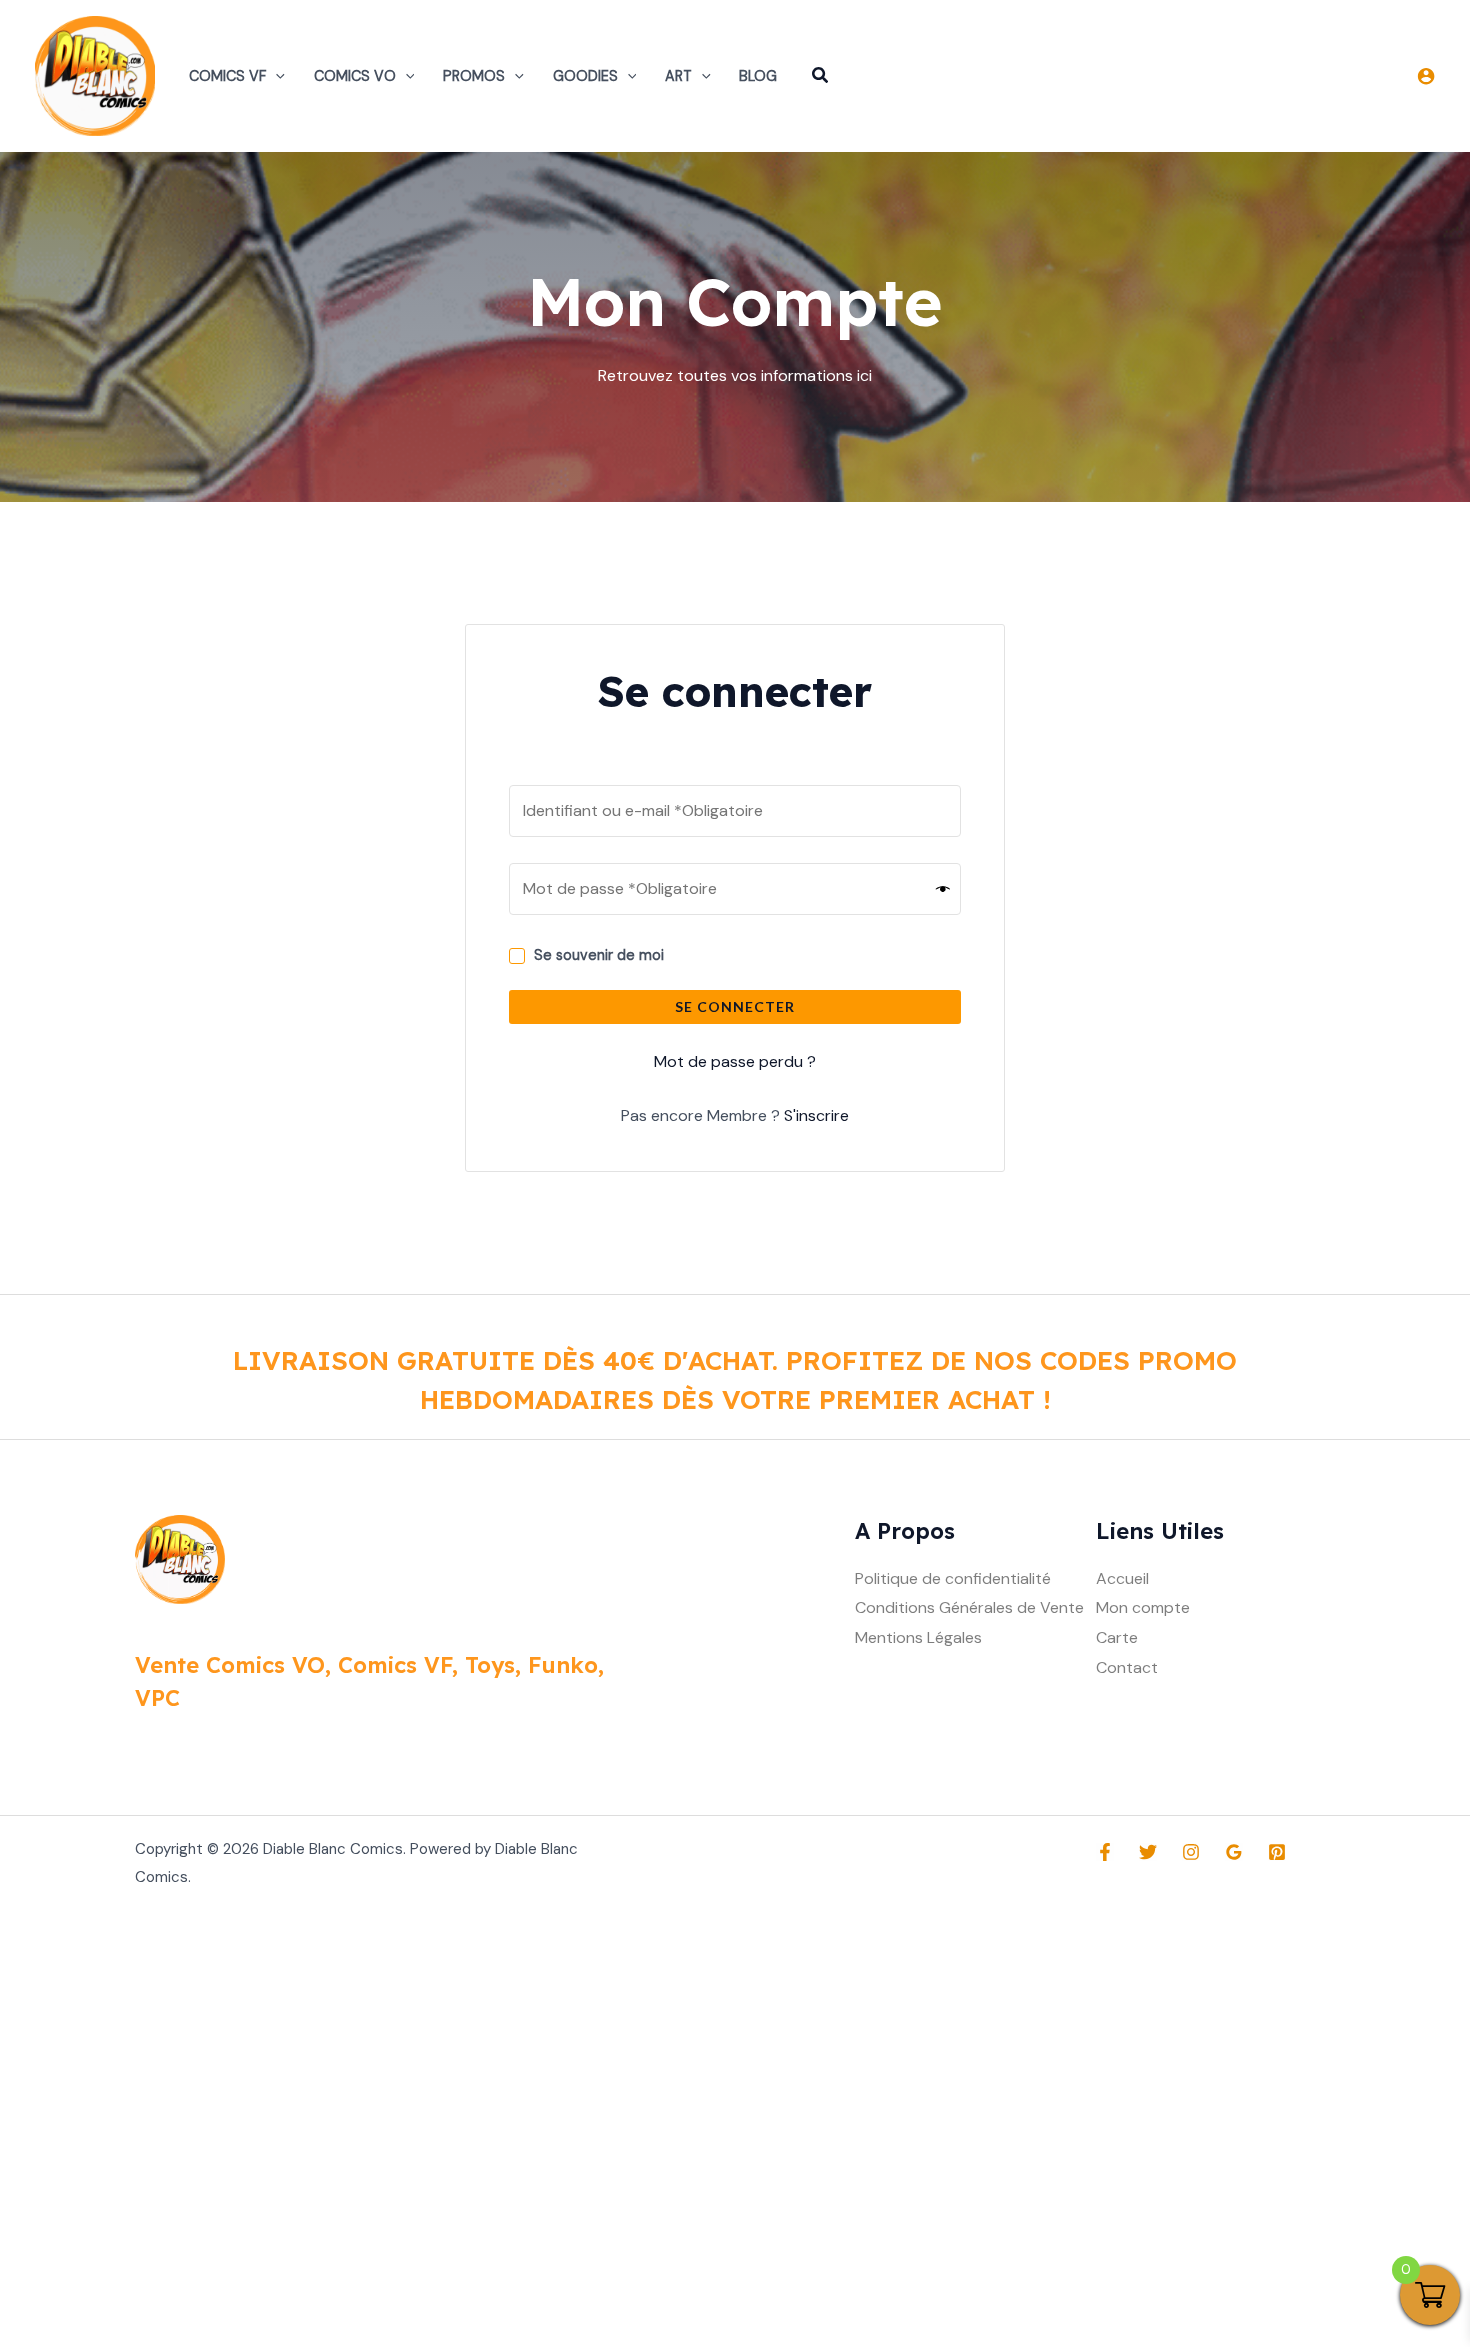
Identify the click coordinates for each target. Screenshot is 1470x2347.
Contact (1127, 1667)
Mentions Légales (918, 1637)
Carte (1117, 1637)
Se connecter (735, 1006)
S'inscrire (816, 1115)
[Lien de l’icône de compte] (1426, 76)
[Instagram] (1191, 1852)
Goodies (585, 76)
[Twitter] (1148, 1852)
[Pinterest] (1277, 1852)
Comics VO (355, 76)
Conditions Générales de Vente (969, 1607)
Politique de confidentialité (953, 1578)
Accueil (1122, 1578)
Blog (758, 76)
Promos (474, 76)
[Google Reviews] (1234, 1852)
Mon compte (1143, 1607)
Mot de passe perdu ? (735, 1061)
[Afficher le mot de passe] (943, 888)
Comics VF (227, 76)
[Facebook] (1105, 1852)
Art (678, 76)
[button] (275, 76)
